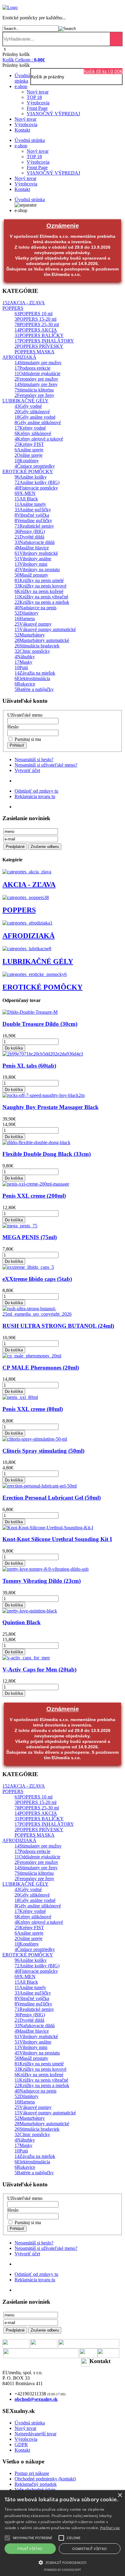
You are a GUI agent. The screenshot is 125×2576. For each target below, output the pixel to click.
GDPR (21, 2445)
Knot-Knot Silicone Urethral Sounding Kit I (57, 1539)
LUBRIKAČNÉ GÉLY (38, 961)
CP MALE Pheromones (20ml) (41, 1368)
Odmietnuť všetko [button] (90, 2549)
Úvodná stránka (22, 78)
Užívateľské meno (25, 715)
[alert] (62, 2533)
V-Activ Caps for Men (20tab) (39, 1669)
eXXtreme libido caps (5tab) (37, 1279)
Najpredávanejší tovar (35, 2434)
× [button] (120, 2495)
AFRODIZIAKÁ (29, 936)
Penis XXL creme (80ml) (33, 1409)
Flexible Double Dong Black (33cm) (47, 1154)
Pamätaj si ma (27, 739)
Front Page (37, 108)
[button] (32, 2538)
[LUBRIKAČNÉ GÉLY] (27, 949)
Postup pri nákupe (32, 2473)
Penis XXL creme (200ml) (34, 1196)
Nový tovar (38, 92)
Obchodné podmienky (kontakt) (45, 2479)
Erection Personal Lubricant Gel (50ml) (52, 1498)
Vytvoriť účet (27, 770)
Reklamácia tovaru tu (35, 796)
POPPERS (19, 910)
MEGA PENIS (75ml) (30, 1237)
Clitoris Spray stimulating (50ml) (43, 1451)
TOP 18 (34, 97)
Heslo (13, 727)
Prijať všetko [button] (30, 2549)
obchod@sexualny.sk (36, 2399)
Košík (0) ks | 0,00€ (103, 71)
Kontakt (22, 130)
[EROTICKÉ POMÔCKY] (35, 974)
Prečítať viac (110, 2528)
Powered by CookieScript (62, 2570)
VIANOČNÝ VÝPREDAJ (53, 114)
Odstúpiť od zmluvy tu (36, 791)
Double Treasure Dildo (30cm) (40, 1024)
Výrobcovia (38, 103)
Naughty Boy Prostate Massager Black (51, 1107)
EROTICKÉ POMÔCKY (42, 987)
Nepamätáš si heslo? (34, 759)
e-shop (21, 86)
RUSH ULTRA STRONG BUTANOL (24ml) (58, 1326)
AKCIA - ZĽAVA (29, 885)
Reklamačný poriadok (36, 2484)
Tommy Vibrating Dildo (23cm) (42, 1581)
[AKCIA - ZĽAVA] (27, 872)
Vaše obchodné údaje (35, 2490)
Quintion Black (22, 1622)
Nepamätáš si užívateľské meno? (46, 765)
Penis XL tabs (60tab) (29, 1066)
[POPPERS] (26, 897)
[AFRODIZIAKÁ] (27, 923)
